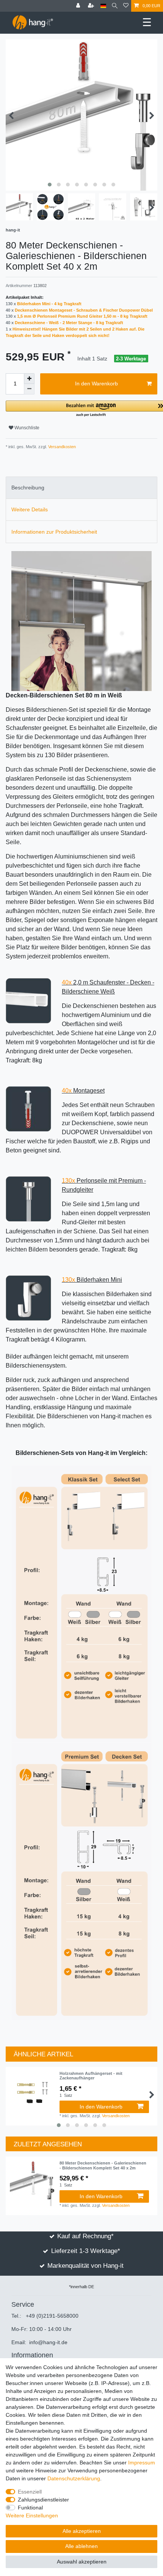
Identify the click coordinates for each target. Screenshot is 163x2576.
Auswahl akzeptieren (82, 2562)
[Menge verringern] (29, 389)
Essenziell (30, 2492)
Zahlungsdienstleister (43, 2500)
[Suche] (115, 6)
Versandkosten (61, 447)
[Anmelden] (79, 6)
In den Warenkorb (96, 384)
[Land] (103, 6)
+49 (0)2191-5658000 (52, 2316)
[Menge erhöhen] (29, 379)
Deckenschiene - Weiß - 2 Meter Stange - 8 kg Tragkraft (69, 323)
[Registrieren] (92, 6)
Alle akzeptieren (82, 2531)
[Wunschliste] (126, 6)
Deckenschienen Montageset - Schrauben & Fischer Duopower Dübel (84, 310)
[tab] (81, 488)
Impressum (142, 2463)
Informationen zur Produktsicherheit (54, 532)
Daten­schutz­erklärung (74, 2478)
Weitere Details (30, 509)
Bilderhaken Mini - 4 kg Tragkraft (49, 304)
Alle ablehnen (81, 2546)
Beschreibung (28, 488)
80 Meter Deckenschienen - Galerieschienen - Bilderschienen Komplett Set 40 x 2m (103, 2165)
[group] (33, 2183)
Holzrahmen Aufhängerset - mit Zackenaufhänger (91, 2076)
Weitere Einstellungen (32, 2515)
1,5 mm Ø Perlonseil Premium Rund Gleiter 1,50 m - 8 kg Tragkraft (82, 316)
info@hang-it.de (48, 2342)
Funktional (30, 2508)
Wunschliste (26, 428)
